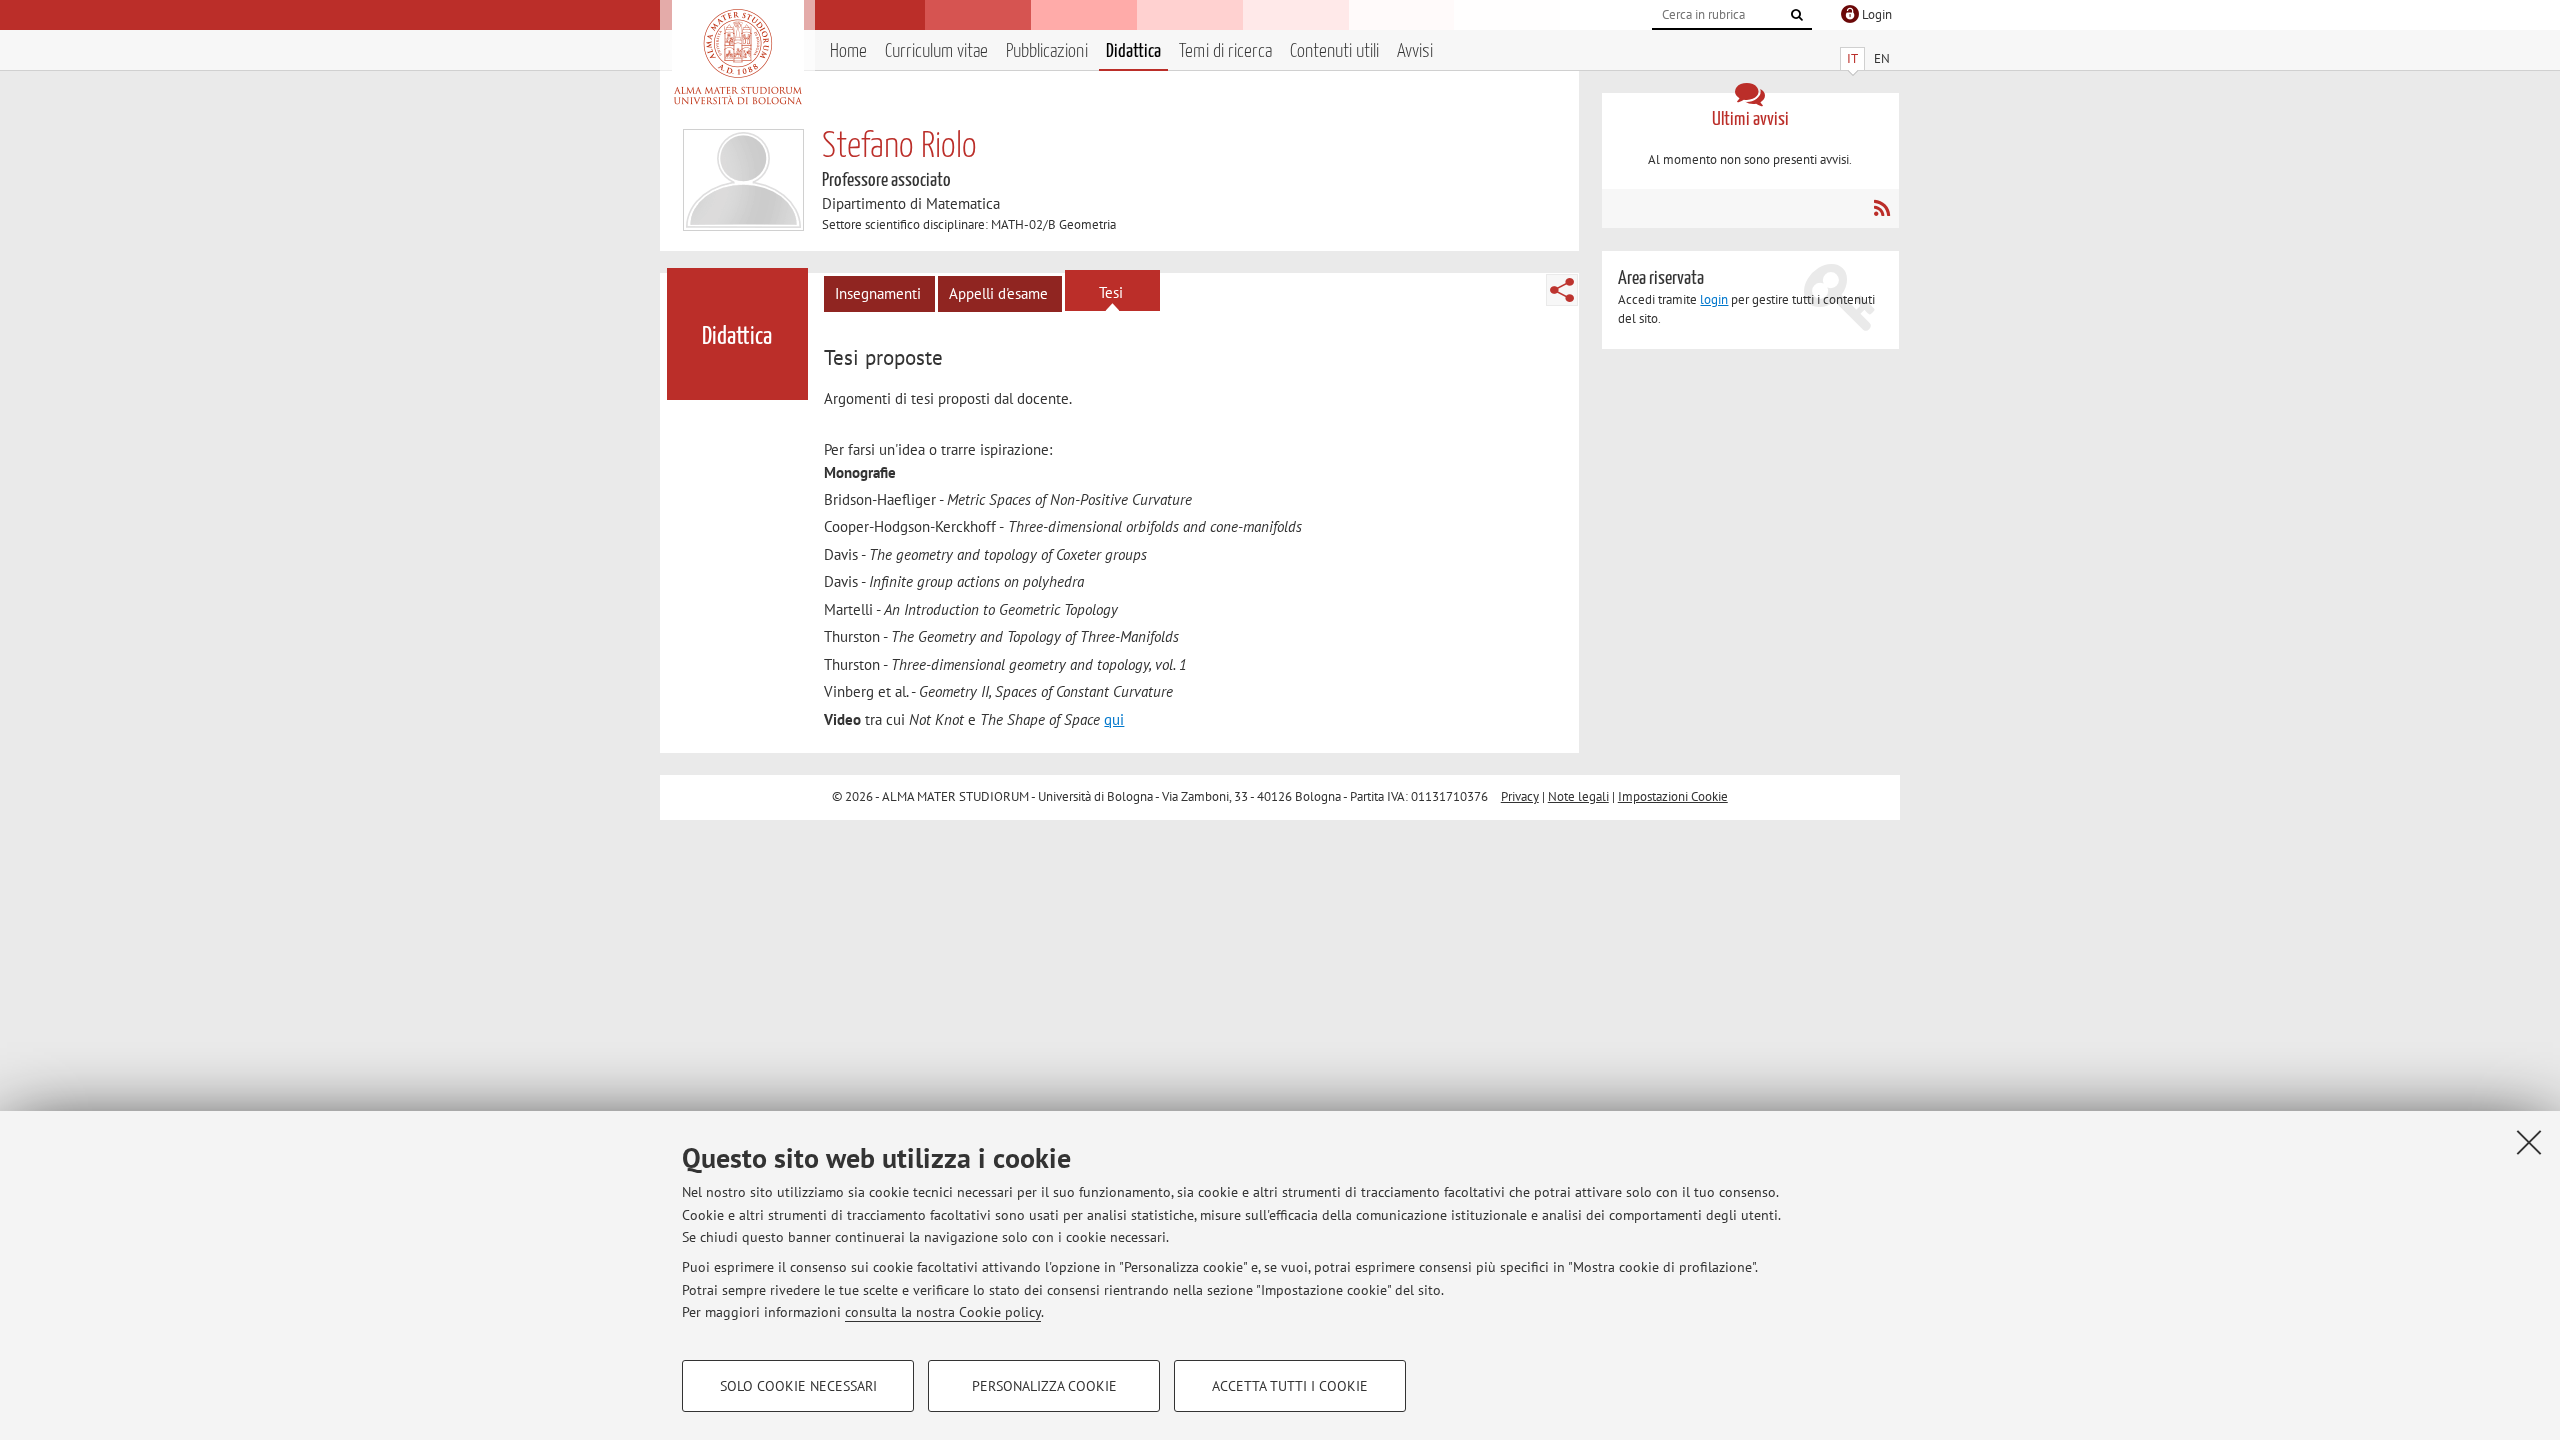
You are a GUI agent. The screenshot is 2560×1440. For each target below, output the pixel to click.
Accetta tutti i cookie (1290, 1386)
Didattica (1133, 51)
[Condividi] (1562, 290)
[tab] (886, 358)
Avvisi (1415, 51)
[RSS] (1881, 208)
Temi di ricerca (1225, 51)
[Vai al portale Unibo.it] (737, 57)
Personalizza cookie (1044, 1386)
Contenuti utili (1334, 51)
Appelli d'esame (998, 293)
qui (1114, 719)
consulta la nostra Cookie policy (943, 1312)
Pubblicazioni (1047, 51)
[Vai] (1797, 15)
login (1714, 299)
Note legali (1578, 796)
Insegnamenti (878, 293)
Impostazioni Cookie (1673, 796)
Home (848, 51)
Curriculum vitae (936, 51)
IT (1852, 58)
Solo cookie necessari (798, 1386)
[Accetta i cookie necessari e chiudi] (2529, 1142)
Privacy (1520, 796)
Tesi (1111, 292)
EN (1882, 58)
